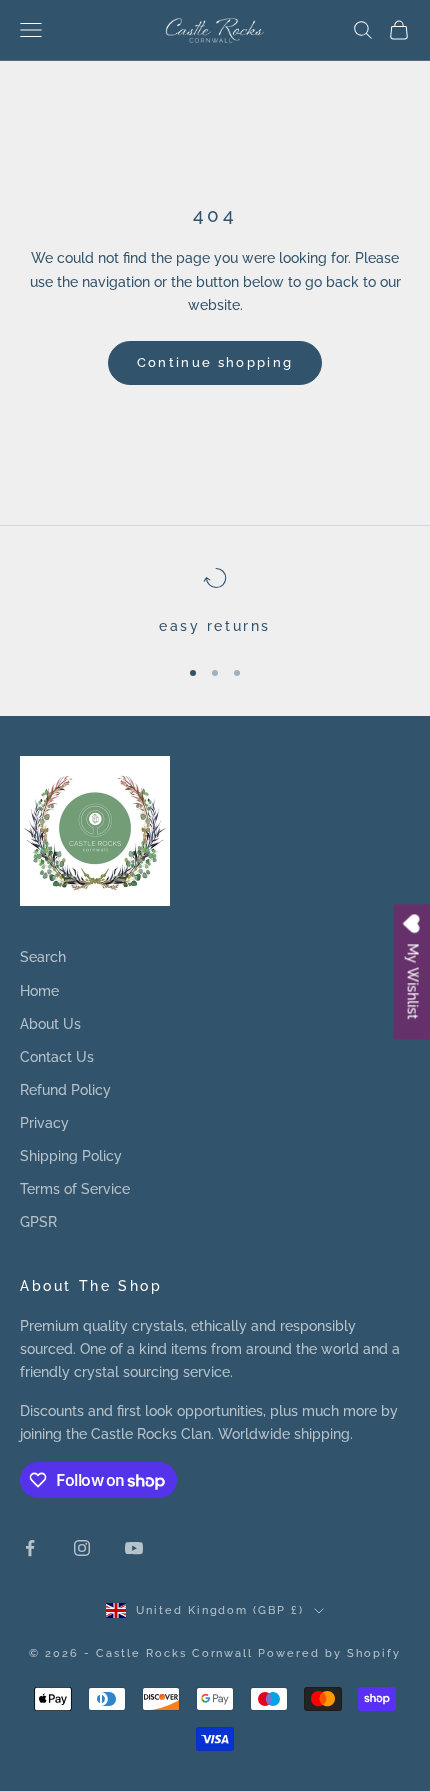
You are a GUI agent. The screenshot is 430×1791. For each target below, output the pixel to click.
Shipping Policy (71, 1156)
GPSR (38, 1222)
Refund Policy (65, 1090)
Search (43, 957)
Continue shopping (215, 362)
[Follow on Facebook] (30, 1548)
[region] (215, 602)
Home (39, 991)
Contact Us (57, 1057)
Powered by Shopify (329, 1653)
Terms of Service (75, 1189)
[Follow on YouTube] (134, 1548)
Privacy (44, 1123)
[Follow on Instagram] (82, 1548)
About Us (50, 1024)
